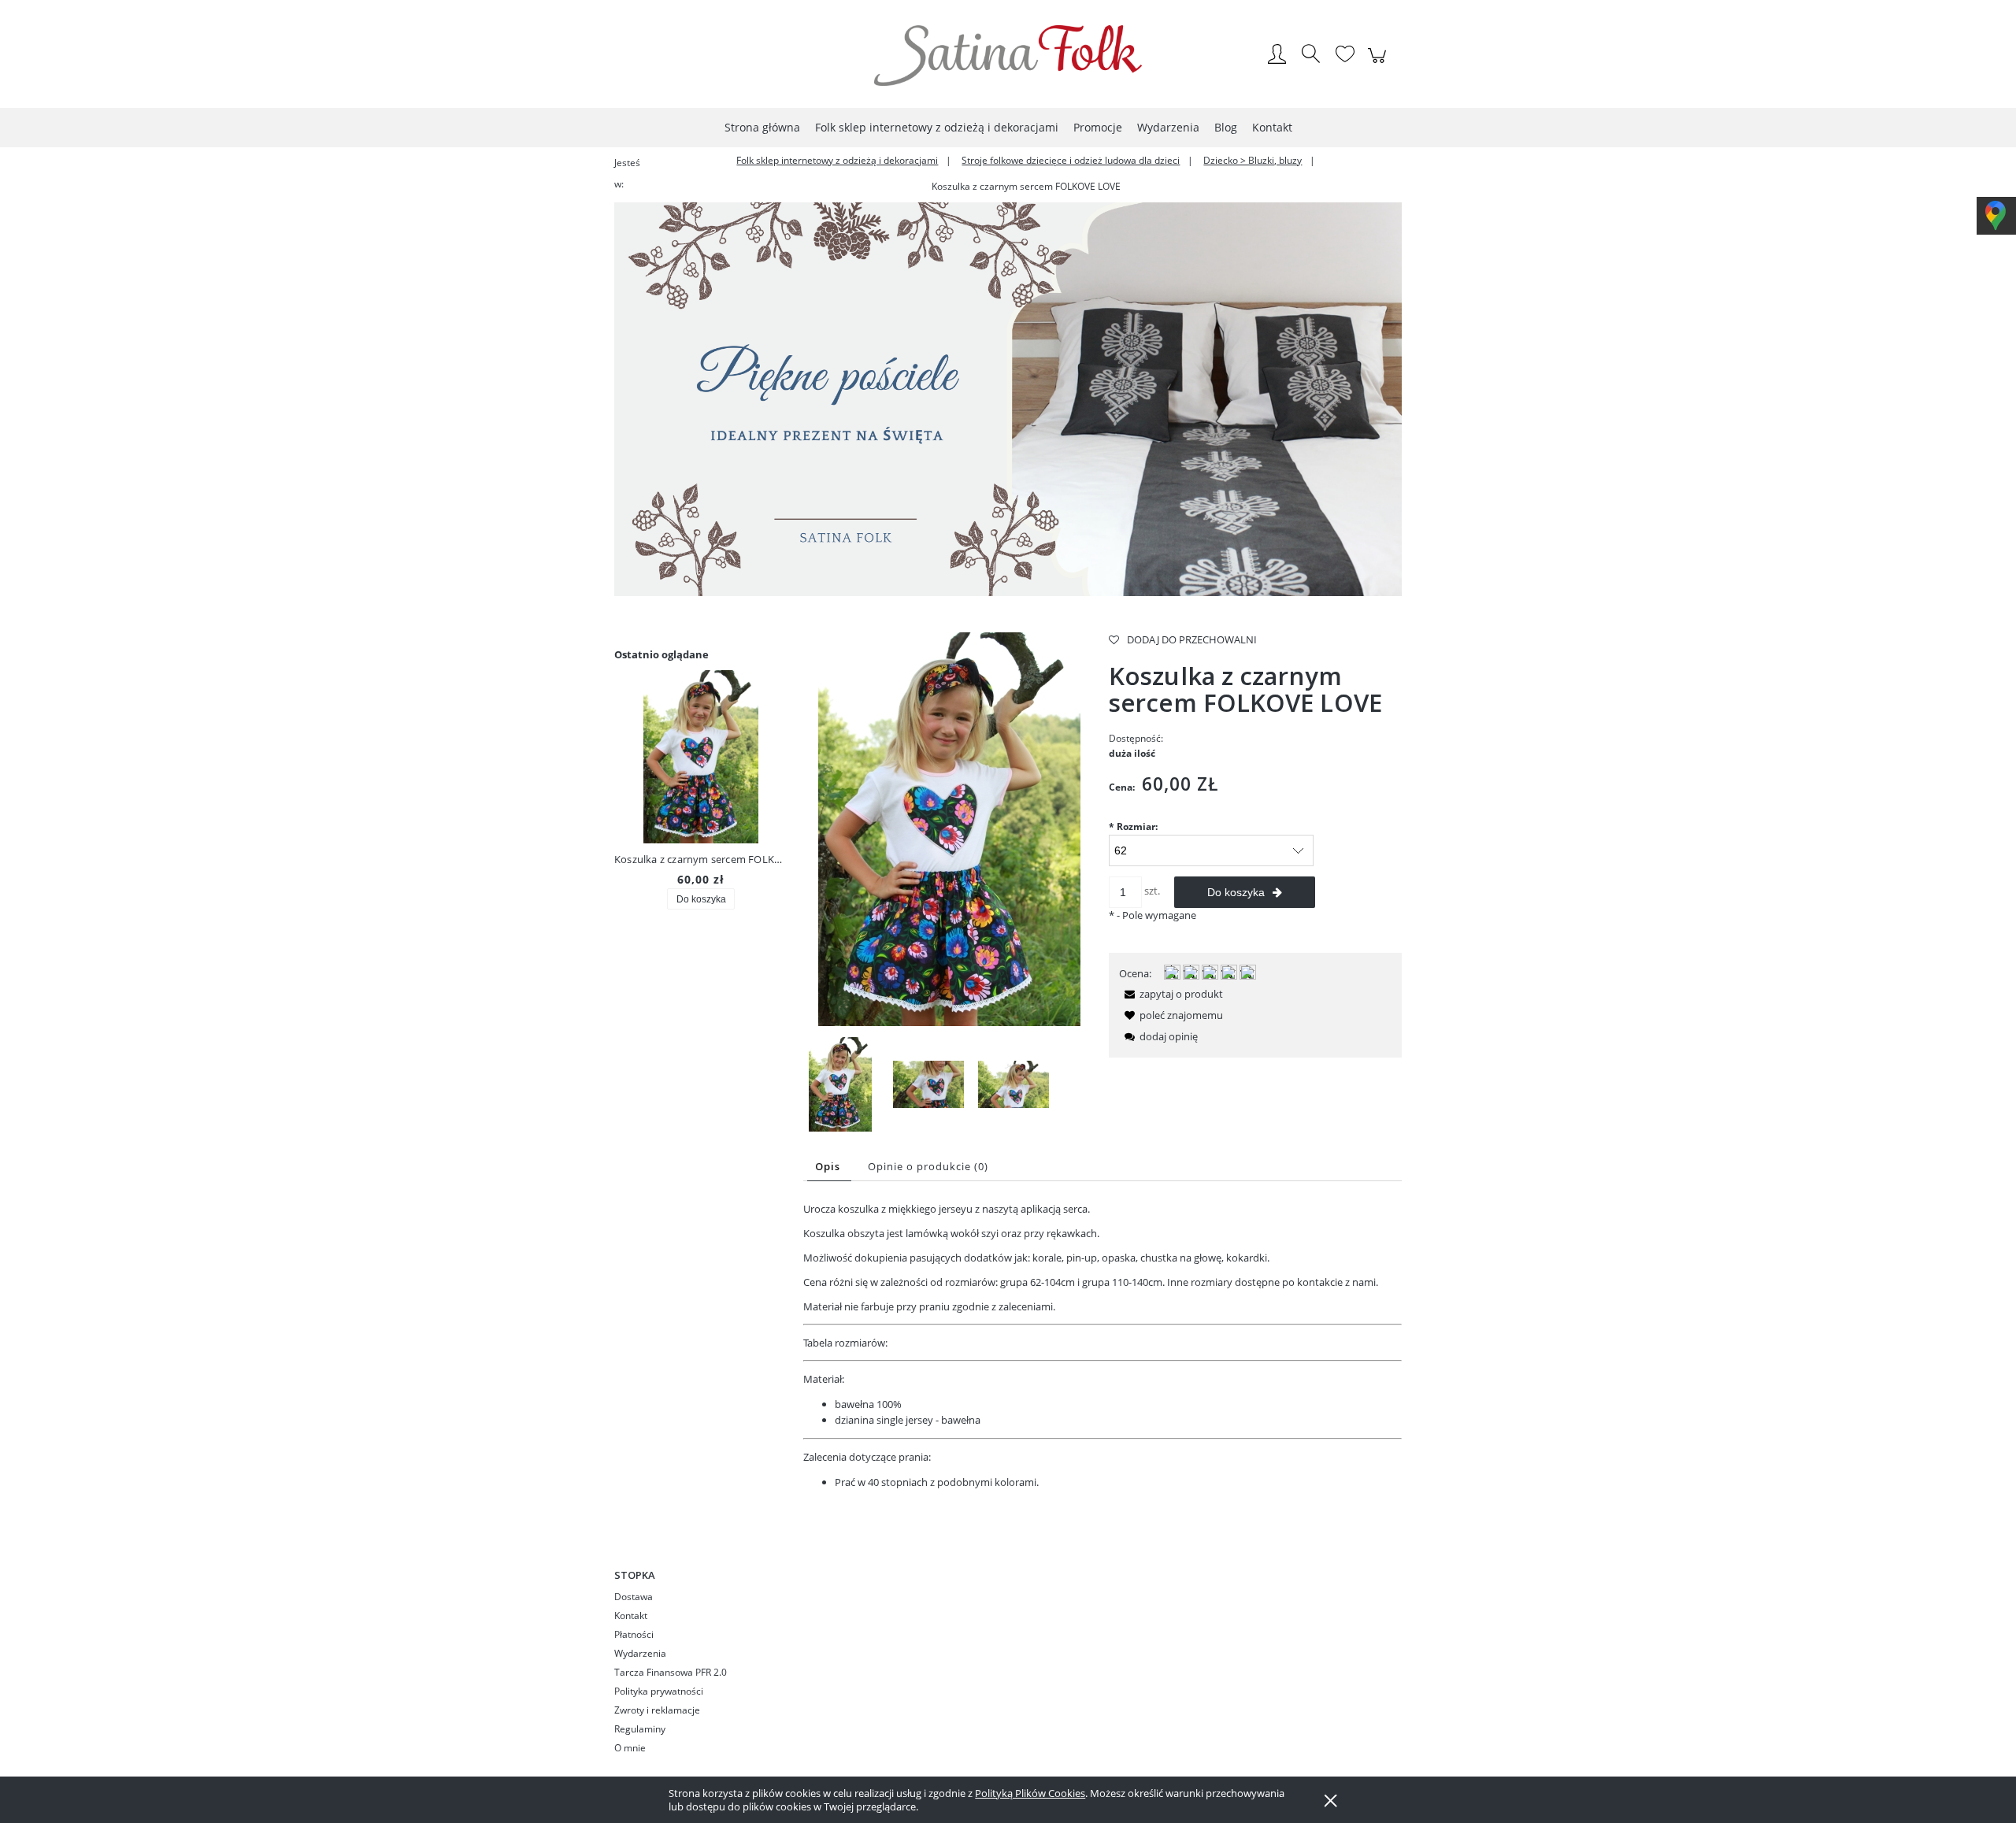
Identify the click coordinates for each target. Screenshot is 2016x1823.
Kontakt (631, 1616)
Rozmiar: (1133, 826)
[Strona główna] (1008, 56)
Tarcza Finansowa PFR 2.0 (671, 1672)
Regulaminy (640, 1729)
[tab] (829, 1167)
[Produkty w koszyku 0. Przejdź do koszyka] (1379, 64)
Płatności (634, 1634)
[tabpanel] (1102, 1346)
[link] (1008, 399)
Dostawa (634, 1597)
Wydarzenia (640, 1653)
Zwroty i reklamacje (657, 1710)
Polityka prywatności (659, 1691)
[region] (1008, 399)
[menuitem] (762, 127)
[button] (1171, 994)
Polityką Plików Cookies (1030, 1793)
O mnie (630, 1748)
